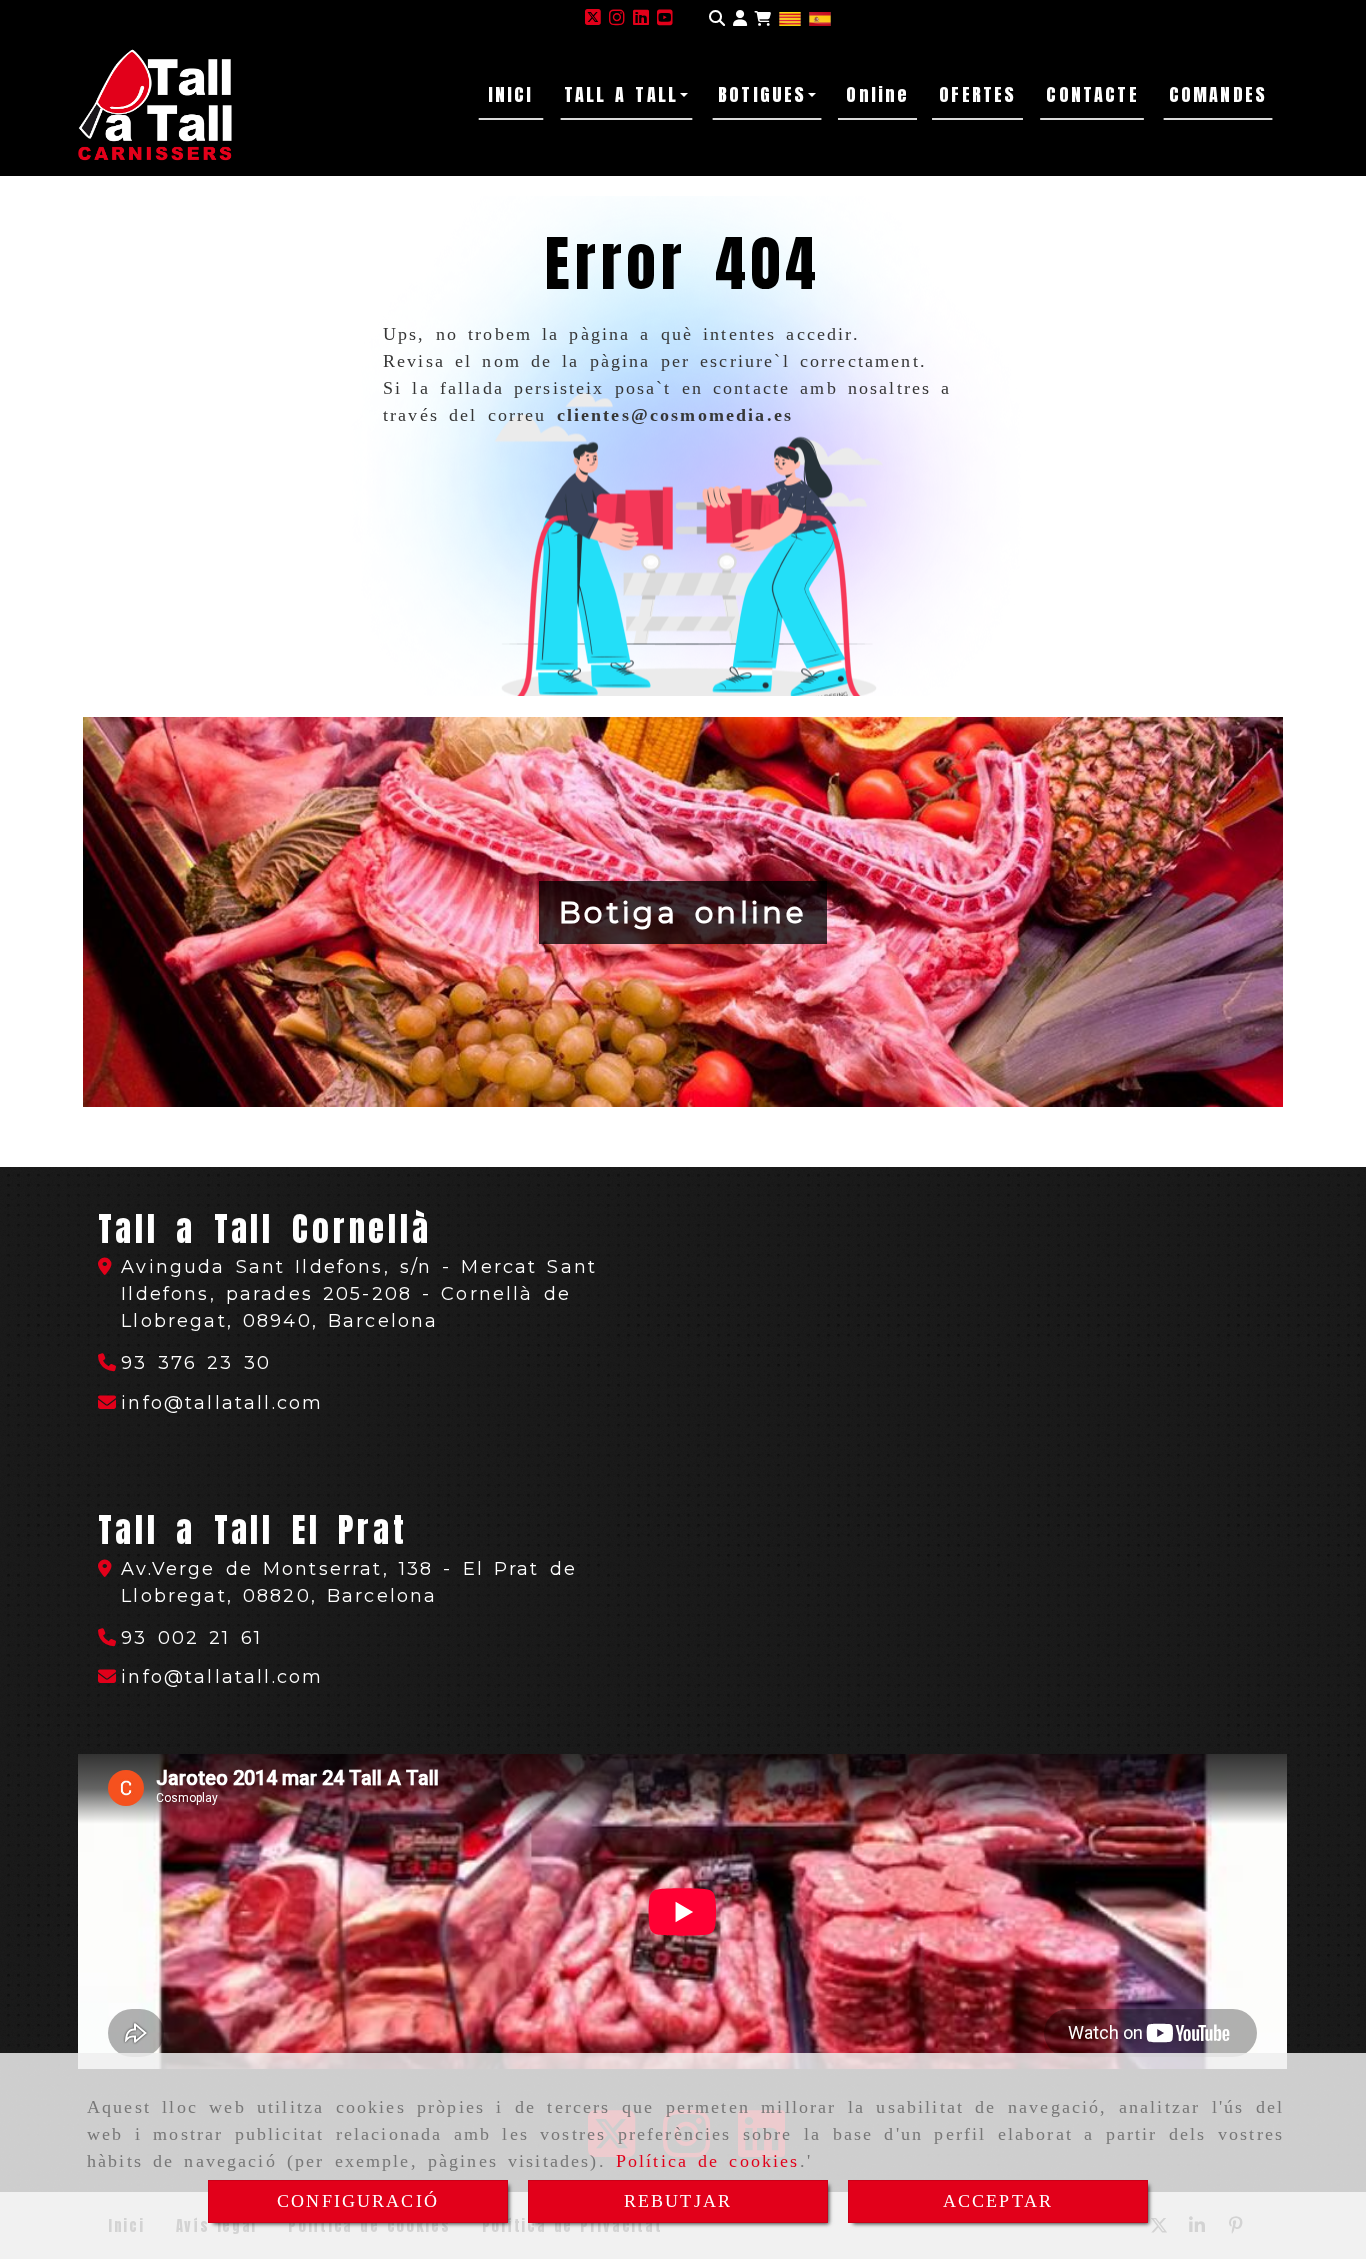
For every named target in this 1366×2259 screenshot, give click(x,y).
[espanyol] (820, 18)
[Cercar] (717, 18)
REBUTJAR (678, 2201)
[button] (740, 18)
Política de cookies (708, 2161)
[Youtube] (665, 18)
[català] (790, 18)
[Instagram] (617, 18)
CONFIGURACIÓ (358, 2201)
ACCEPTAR (998, 2201)
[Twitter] (593, 18)
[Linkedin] (641, 18)
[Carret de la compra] (763, 18)
